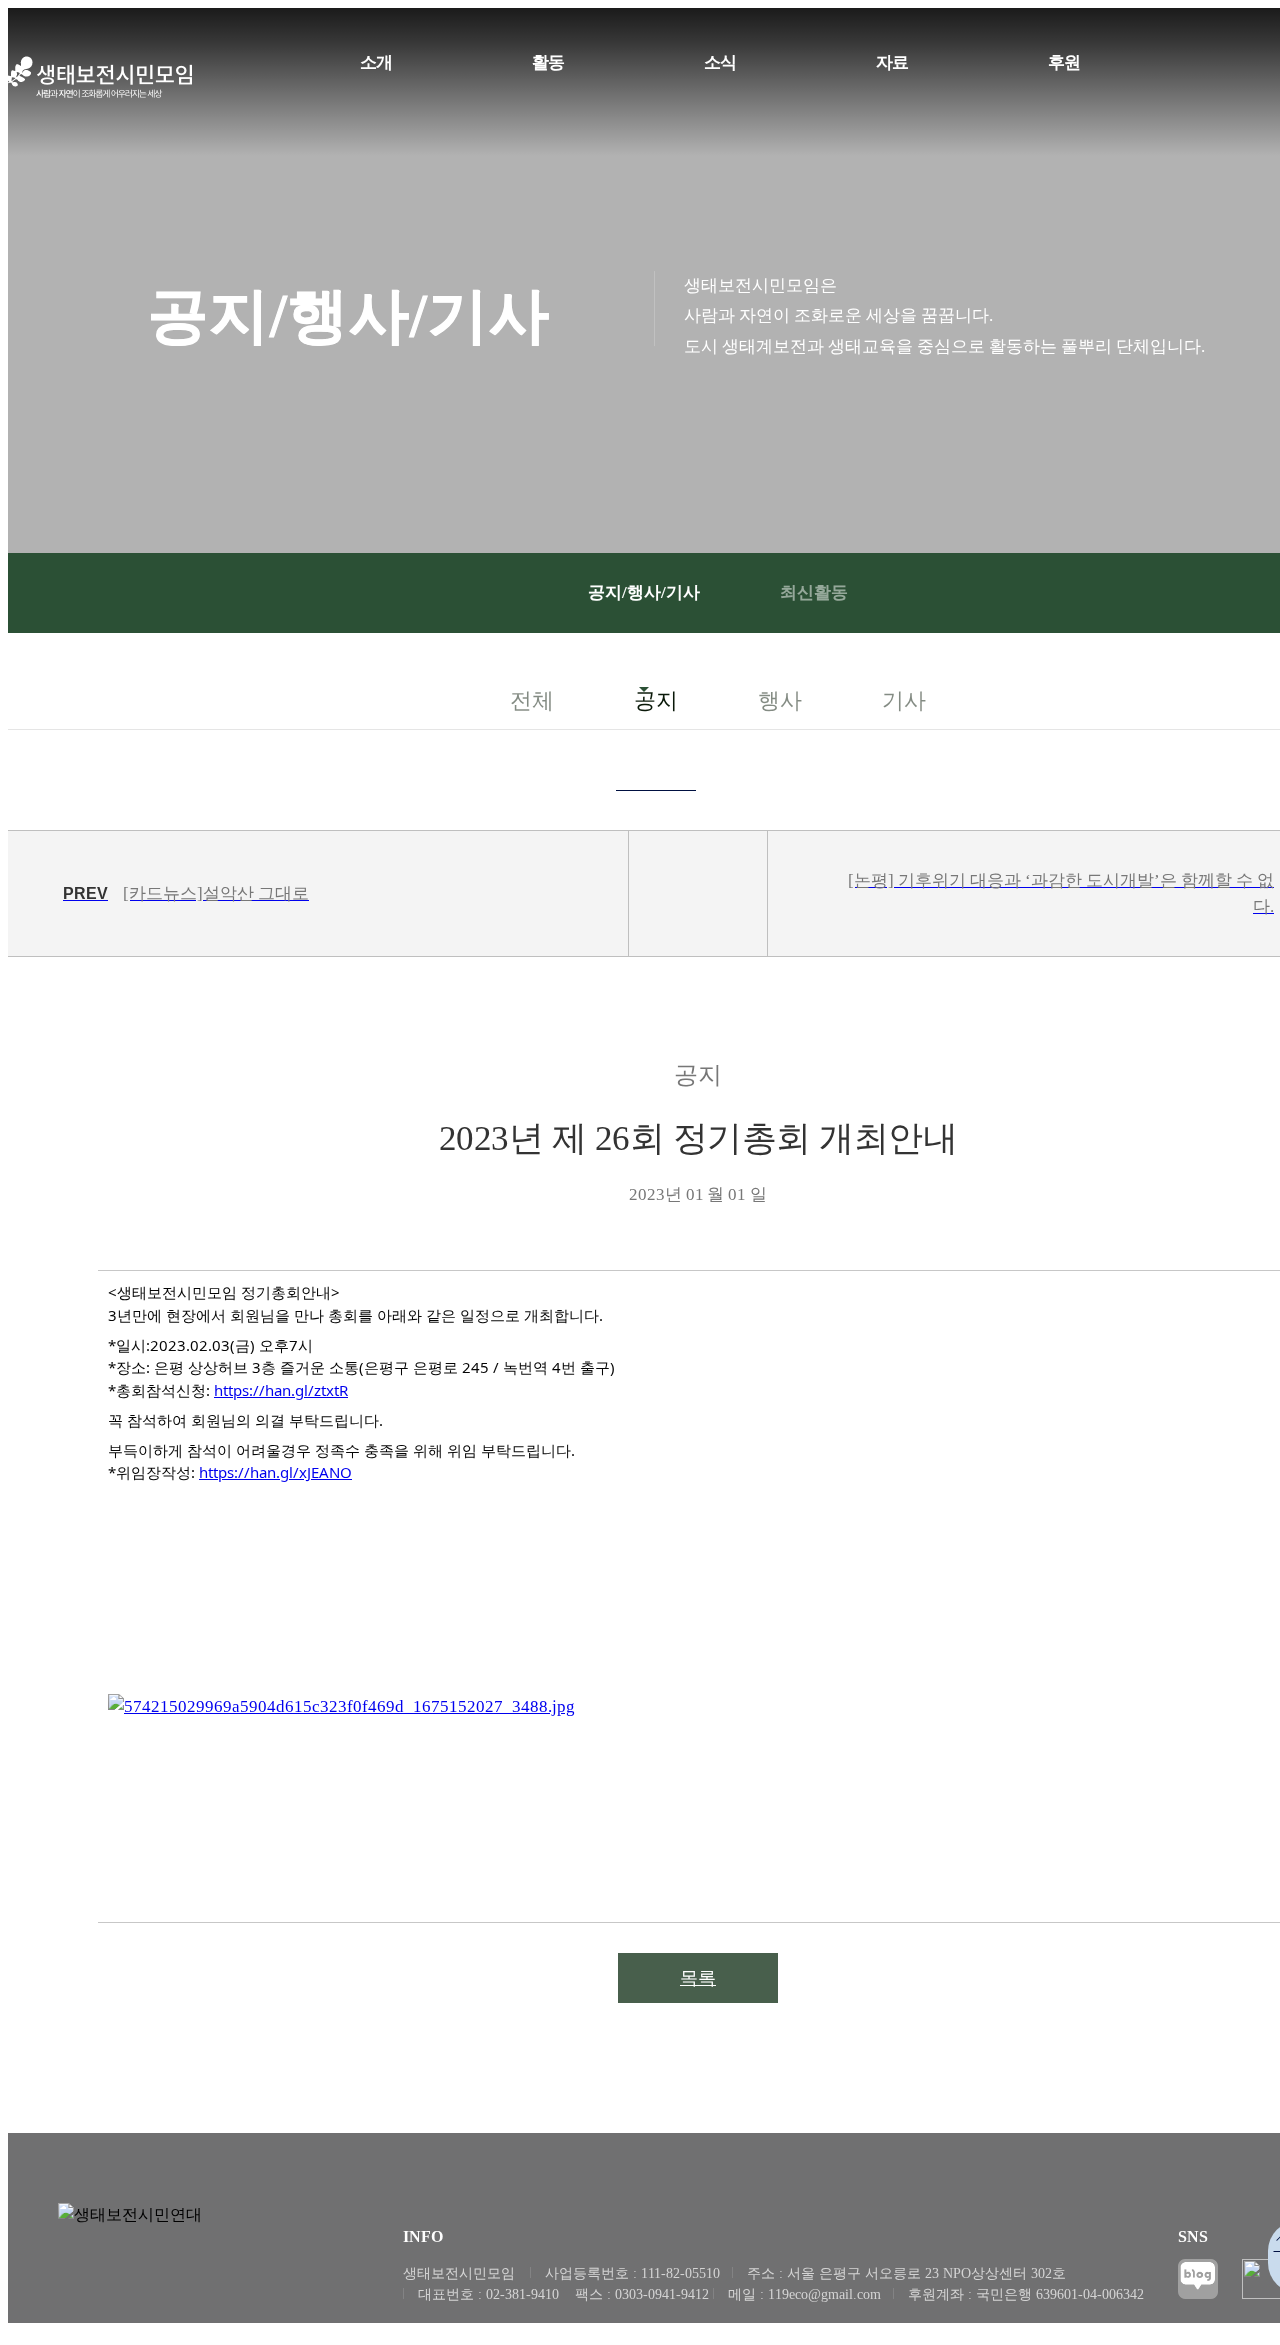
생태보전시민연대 (100, 78)
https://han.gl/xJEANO (275, 1472)
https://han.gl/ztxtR (281, 1390)
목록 (698, 1978)
